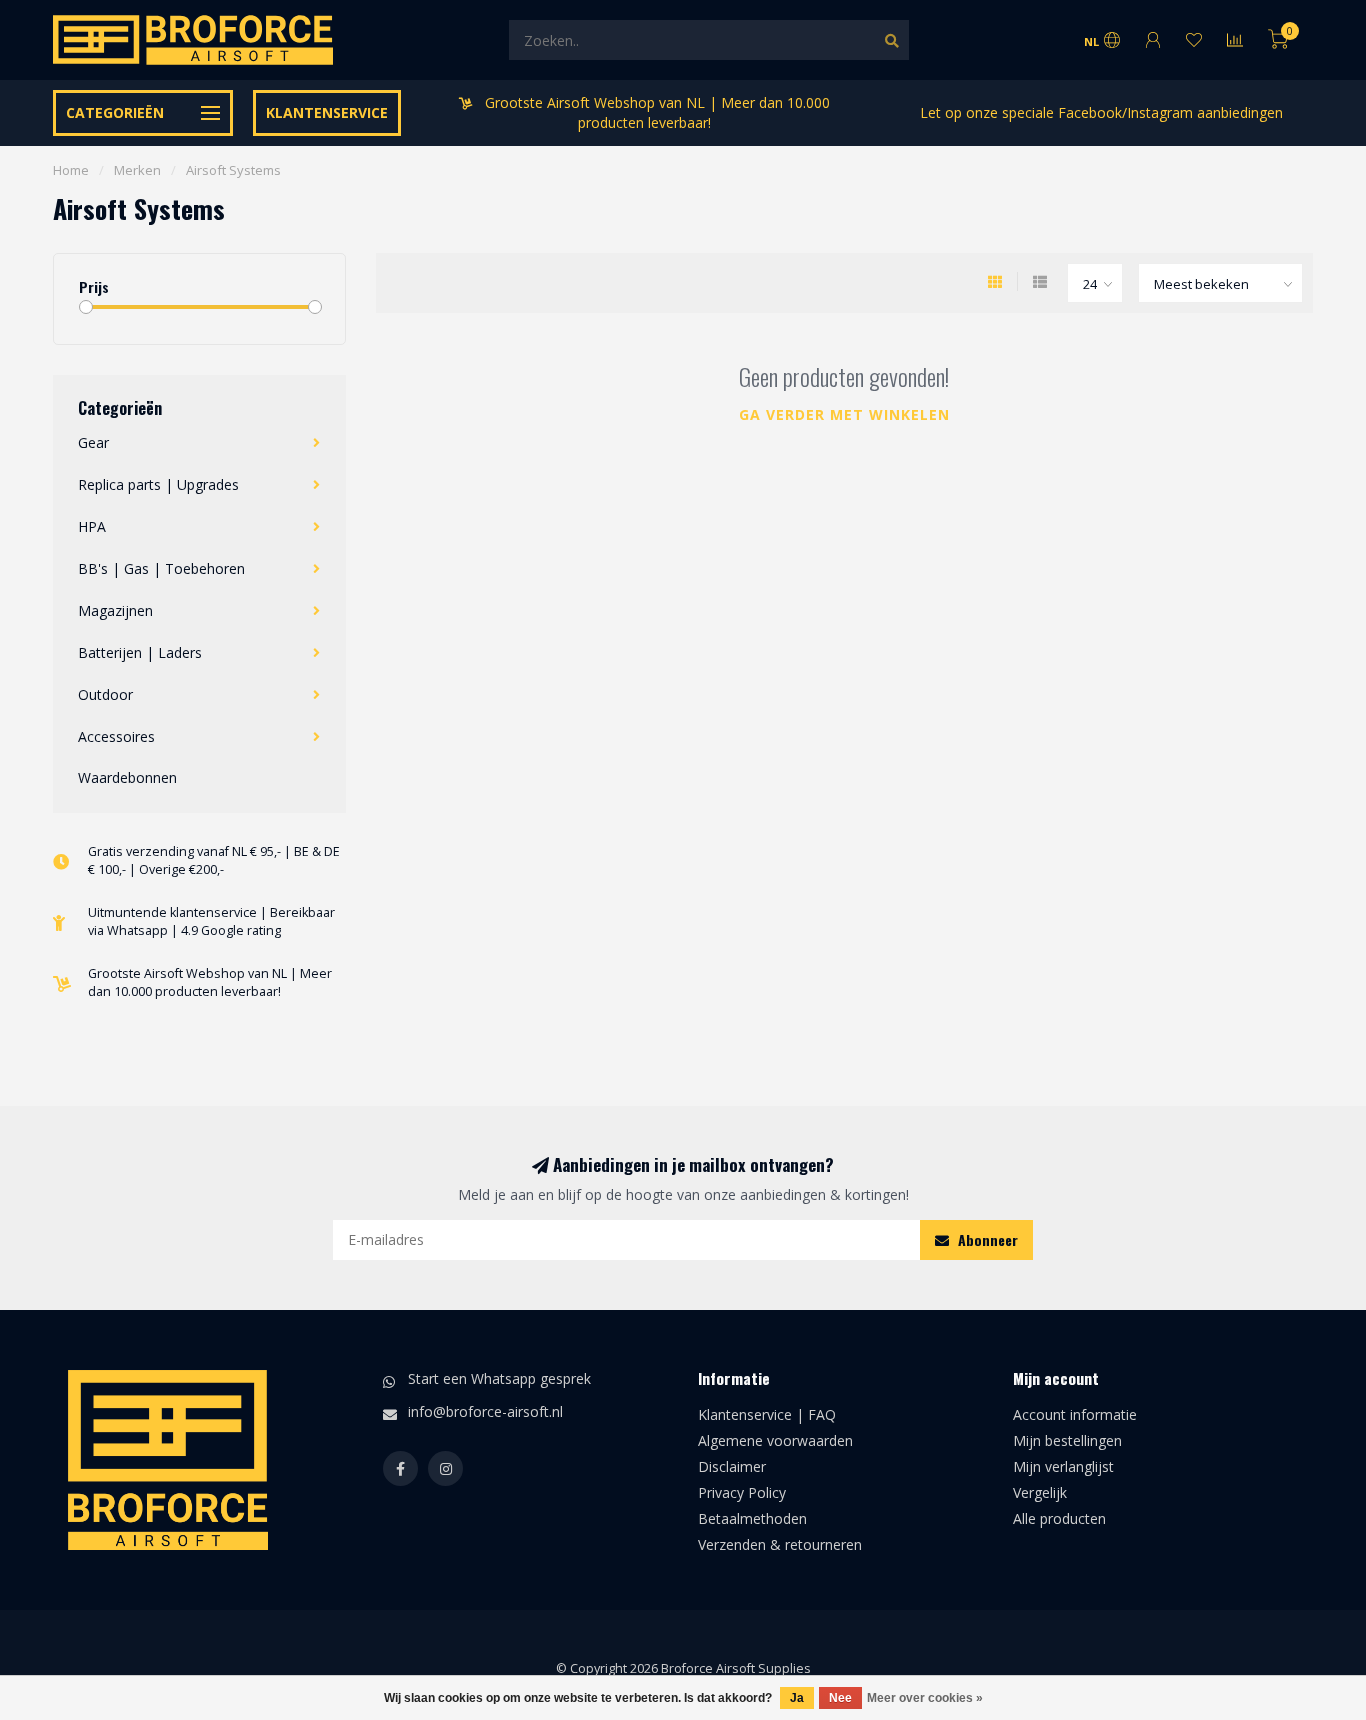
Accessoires (116, 736)
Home (71, 170)
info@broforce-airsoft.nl (485, 1411)
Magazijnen (115, 610)
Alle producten (1059, 1518)
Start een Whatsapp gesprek (499, 1378)
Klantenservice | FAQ (767, 1414)
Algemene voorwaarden (775, 1440)
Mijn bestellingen (1067, 1440)
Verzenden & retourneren (780, 1544)
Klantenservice (327, 112)
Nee (840, 1698)
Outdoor (105, 694)
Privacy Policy (742, 1492)
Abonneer (986, 1239)
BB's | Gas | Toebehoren (161, 568)
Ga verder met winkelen (844, 414)
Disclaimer (732, 1466)
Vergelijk (1040, 1492)
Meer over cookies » (925, 1698)
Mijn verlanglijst (1063, 1466)
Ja (797, 1698)
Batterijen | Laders (140, 652)
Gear (93, 442)
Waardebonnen (127, 777)
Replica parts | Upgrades (158, 484)
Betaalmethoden (752, 1518)
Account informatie (1075, 1414)
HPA (92, 526)
